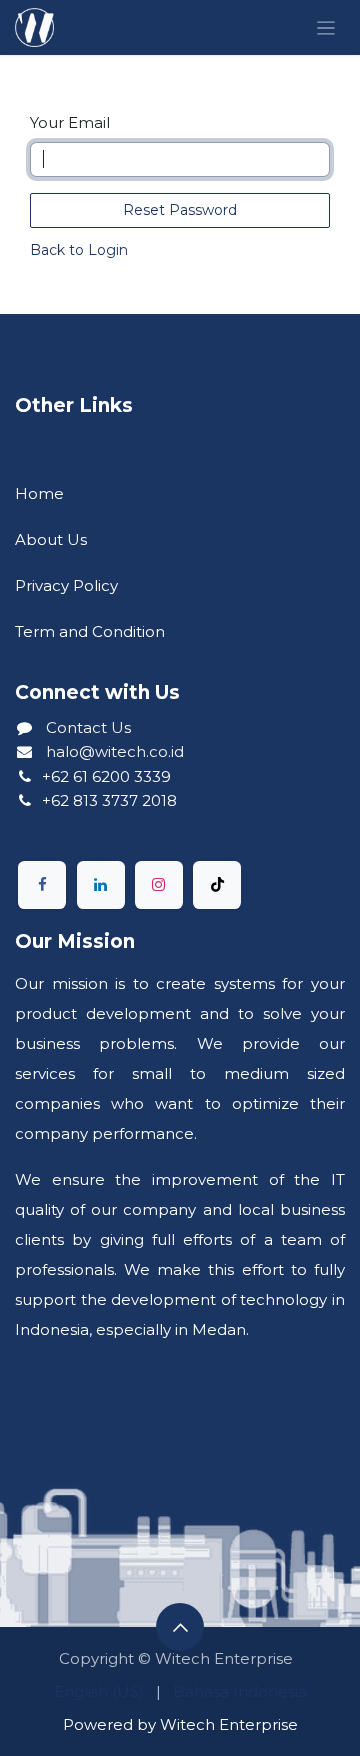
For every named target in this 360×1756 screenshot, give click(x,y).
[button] (180, 1627)
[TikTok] (217, 885)
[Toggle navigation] (326, 27)
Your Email (70, 122)
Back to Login (79, 250)
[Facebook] (42, 885)
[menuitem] (99, 1692)
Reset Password (180, 210)
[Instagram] (159, 885)
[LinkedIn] (101, 885)
